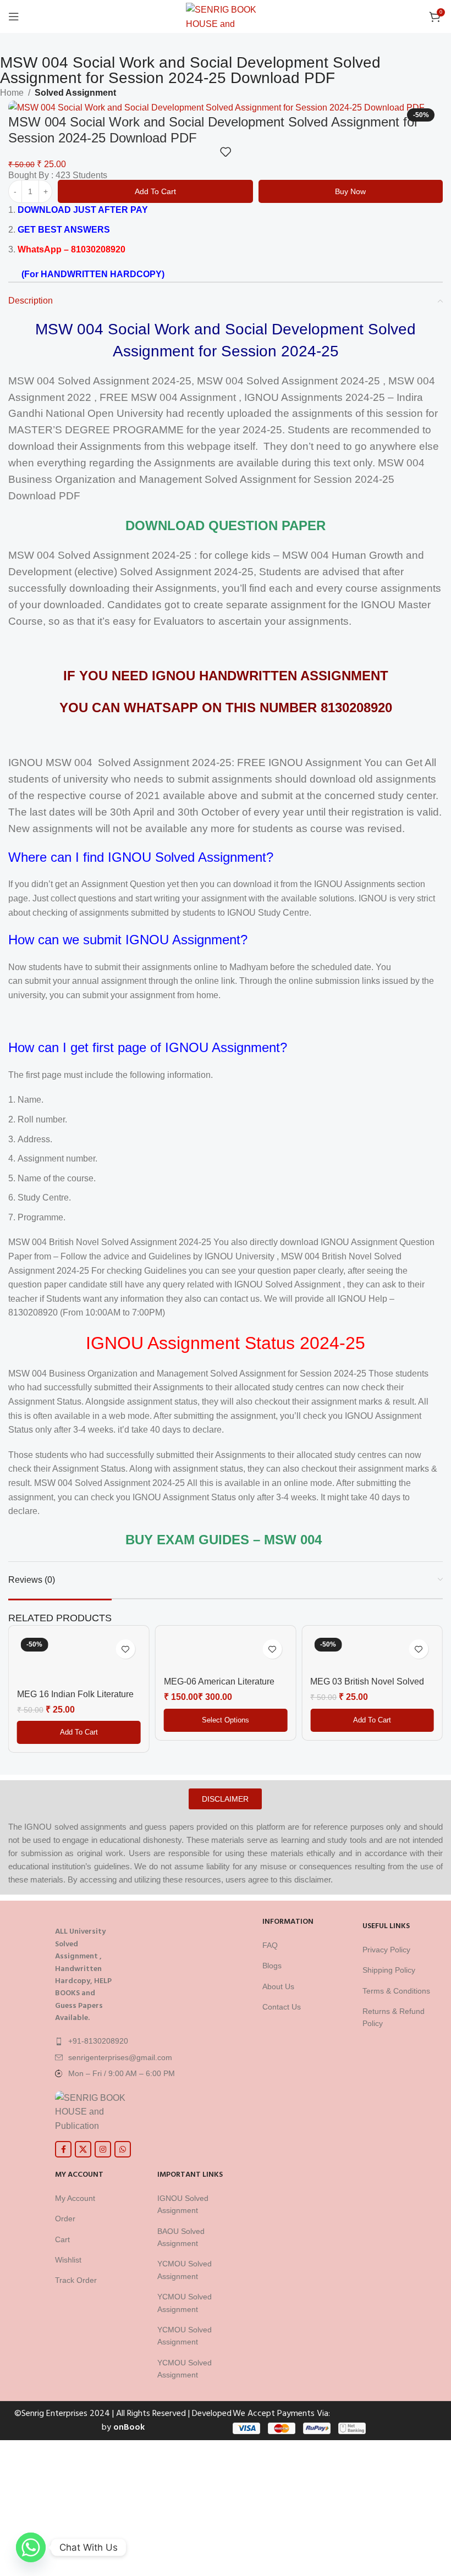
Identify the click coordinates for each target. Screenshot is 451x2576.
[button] (79, 1732)
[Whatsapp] (31, 2547)
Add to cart (155, 191)
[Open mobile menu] (14, 16)
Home (12, 93)
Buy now (350, 191)
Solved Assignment (75, 93)
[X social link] (83, 2149)
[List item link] (148, 2041)
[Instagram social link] (103, 2149)
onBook (129, 2427)
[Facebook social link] (63, 2149)
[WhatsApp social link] (123, 2149)
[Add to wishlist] (226, 152)
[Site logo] (226, 16)
